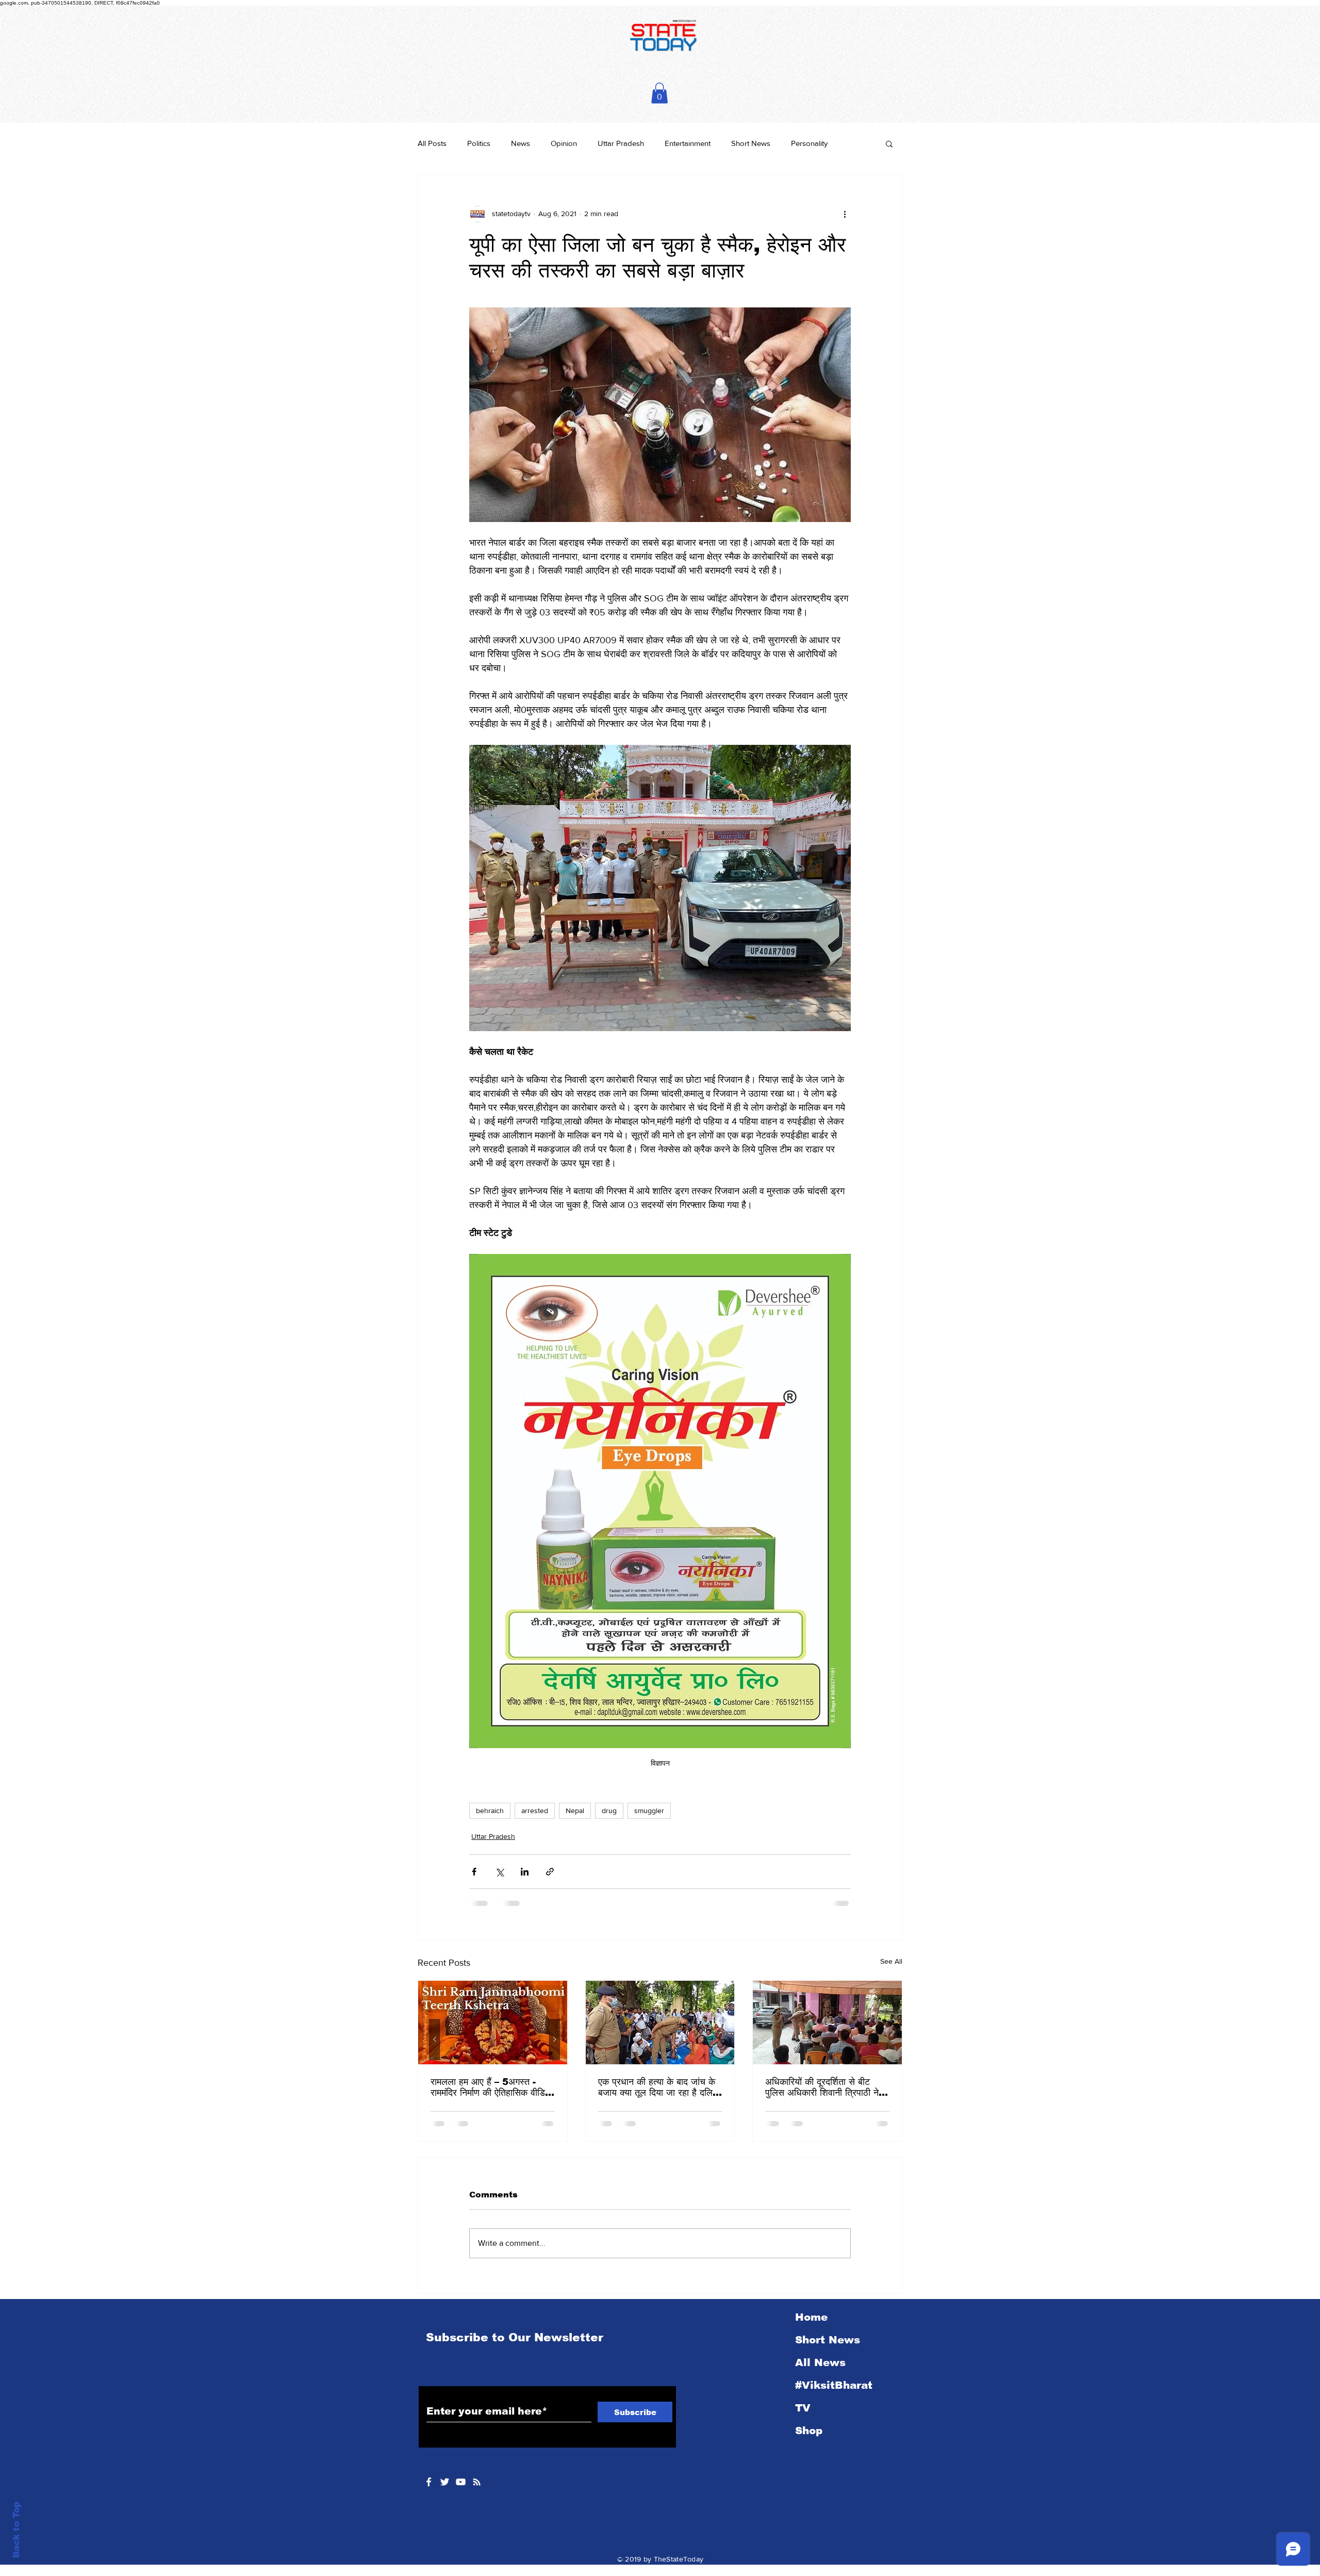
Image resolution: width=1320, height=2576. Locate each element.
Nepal (575, 1811)
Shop (809, 2431)
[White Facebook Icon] (429, 2482)
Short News (751, 143)
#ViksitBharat (834, 2385)
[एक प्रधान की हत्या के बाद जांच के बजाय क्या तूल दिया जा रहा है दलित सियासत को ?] (660, 2023)
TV (803, 2408)
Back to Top (16, 2530)
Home (811, 2317)
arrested (535, 1811)
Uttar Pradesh (621, 143)
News (521, 143)
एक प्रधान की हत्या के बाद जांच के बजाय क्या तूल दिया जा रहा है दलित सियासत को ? (658, 2088)
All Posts (432, 143)
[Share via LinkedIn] (525, 1872)
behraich (490, 1811)
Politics (479, 143)
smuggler (649, 1811)
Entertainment (688, 143)
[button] (659, 93)
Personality (809, 143)
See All (891, 1961)
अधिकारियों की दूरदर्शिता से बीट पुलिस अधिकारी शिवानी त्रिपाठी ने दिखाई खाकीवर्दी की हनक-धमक (822, 2088)
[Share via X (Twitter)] (499, 1872)
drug (609, 1811)
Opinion (564, 143)
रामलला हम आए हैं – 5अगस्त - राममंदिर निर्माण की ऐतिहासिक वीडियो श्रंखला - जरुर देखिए (491, 2088)
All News (820, 2362)
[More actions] (845, 214)
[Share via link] (550, 1872)
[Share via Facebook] (474, 1872)
